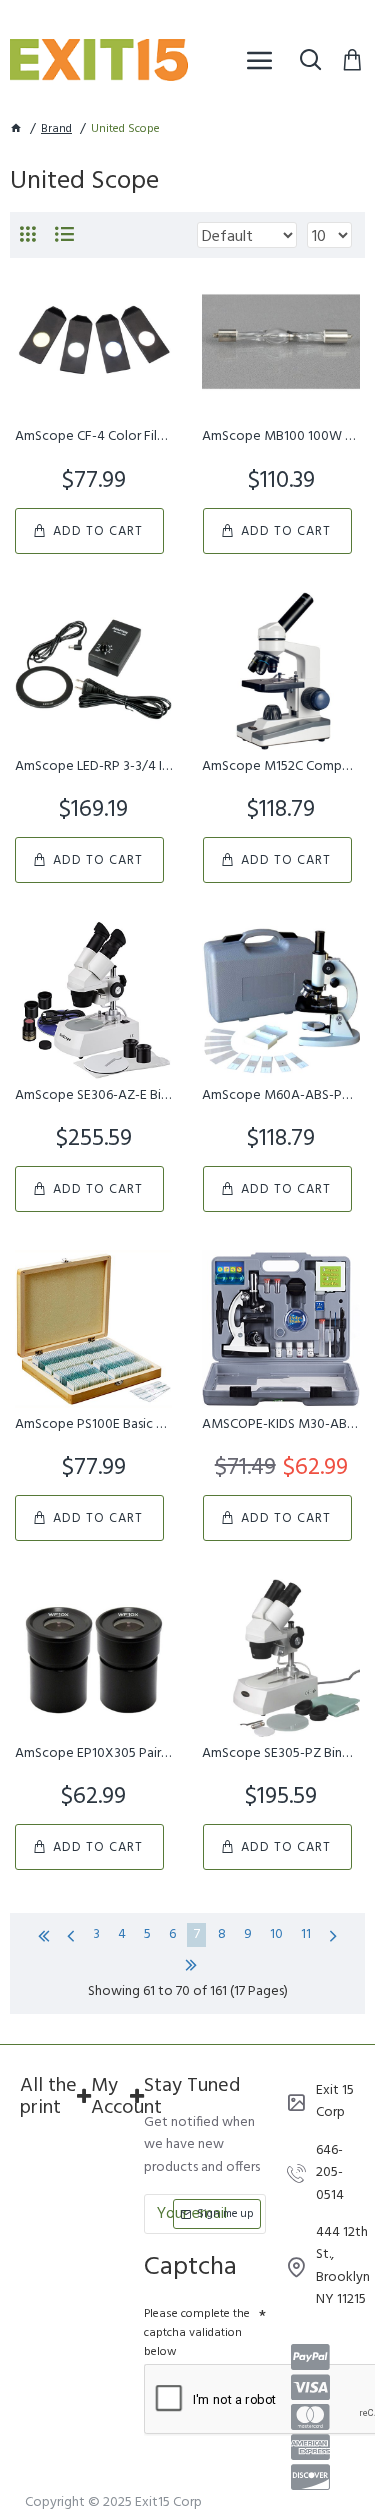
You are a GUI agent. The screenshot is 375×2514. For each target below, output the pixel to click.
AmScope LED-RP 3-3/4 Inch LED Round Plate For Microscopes (93, 767)
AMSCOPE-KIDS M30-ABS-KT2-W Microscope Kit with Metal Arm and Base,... (280, 1425)
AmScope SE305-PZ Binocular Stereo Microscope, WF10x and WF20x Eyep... (280, 1754)
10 (276, 1934)
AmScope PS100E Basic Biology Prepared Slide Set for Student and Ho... (93, 1425)
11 (306, 1934)
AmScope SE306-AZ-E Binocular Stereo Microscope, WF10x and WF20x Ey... (93, 1096)
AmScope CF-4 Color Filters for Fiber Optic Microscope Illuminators (93, 437)
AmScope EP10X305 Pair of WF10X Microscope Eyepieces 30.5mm (93, 1754)
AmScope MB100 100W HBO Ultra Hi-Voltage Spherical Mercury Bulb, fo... (280, 437)
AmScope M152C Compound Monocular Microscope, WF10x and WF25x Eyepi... (280, 767)
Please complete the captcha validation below (197, 2333)
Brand (56, 129)
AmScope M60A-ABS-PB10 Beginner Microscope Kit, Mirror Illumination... (280, 1096)
